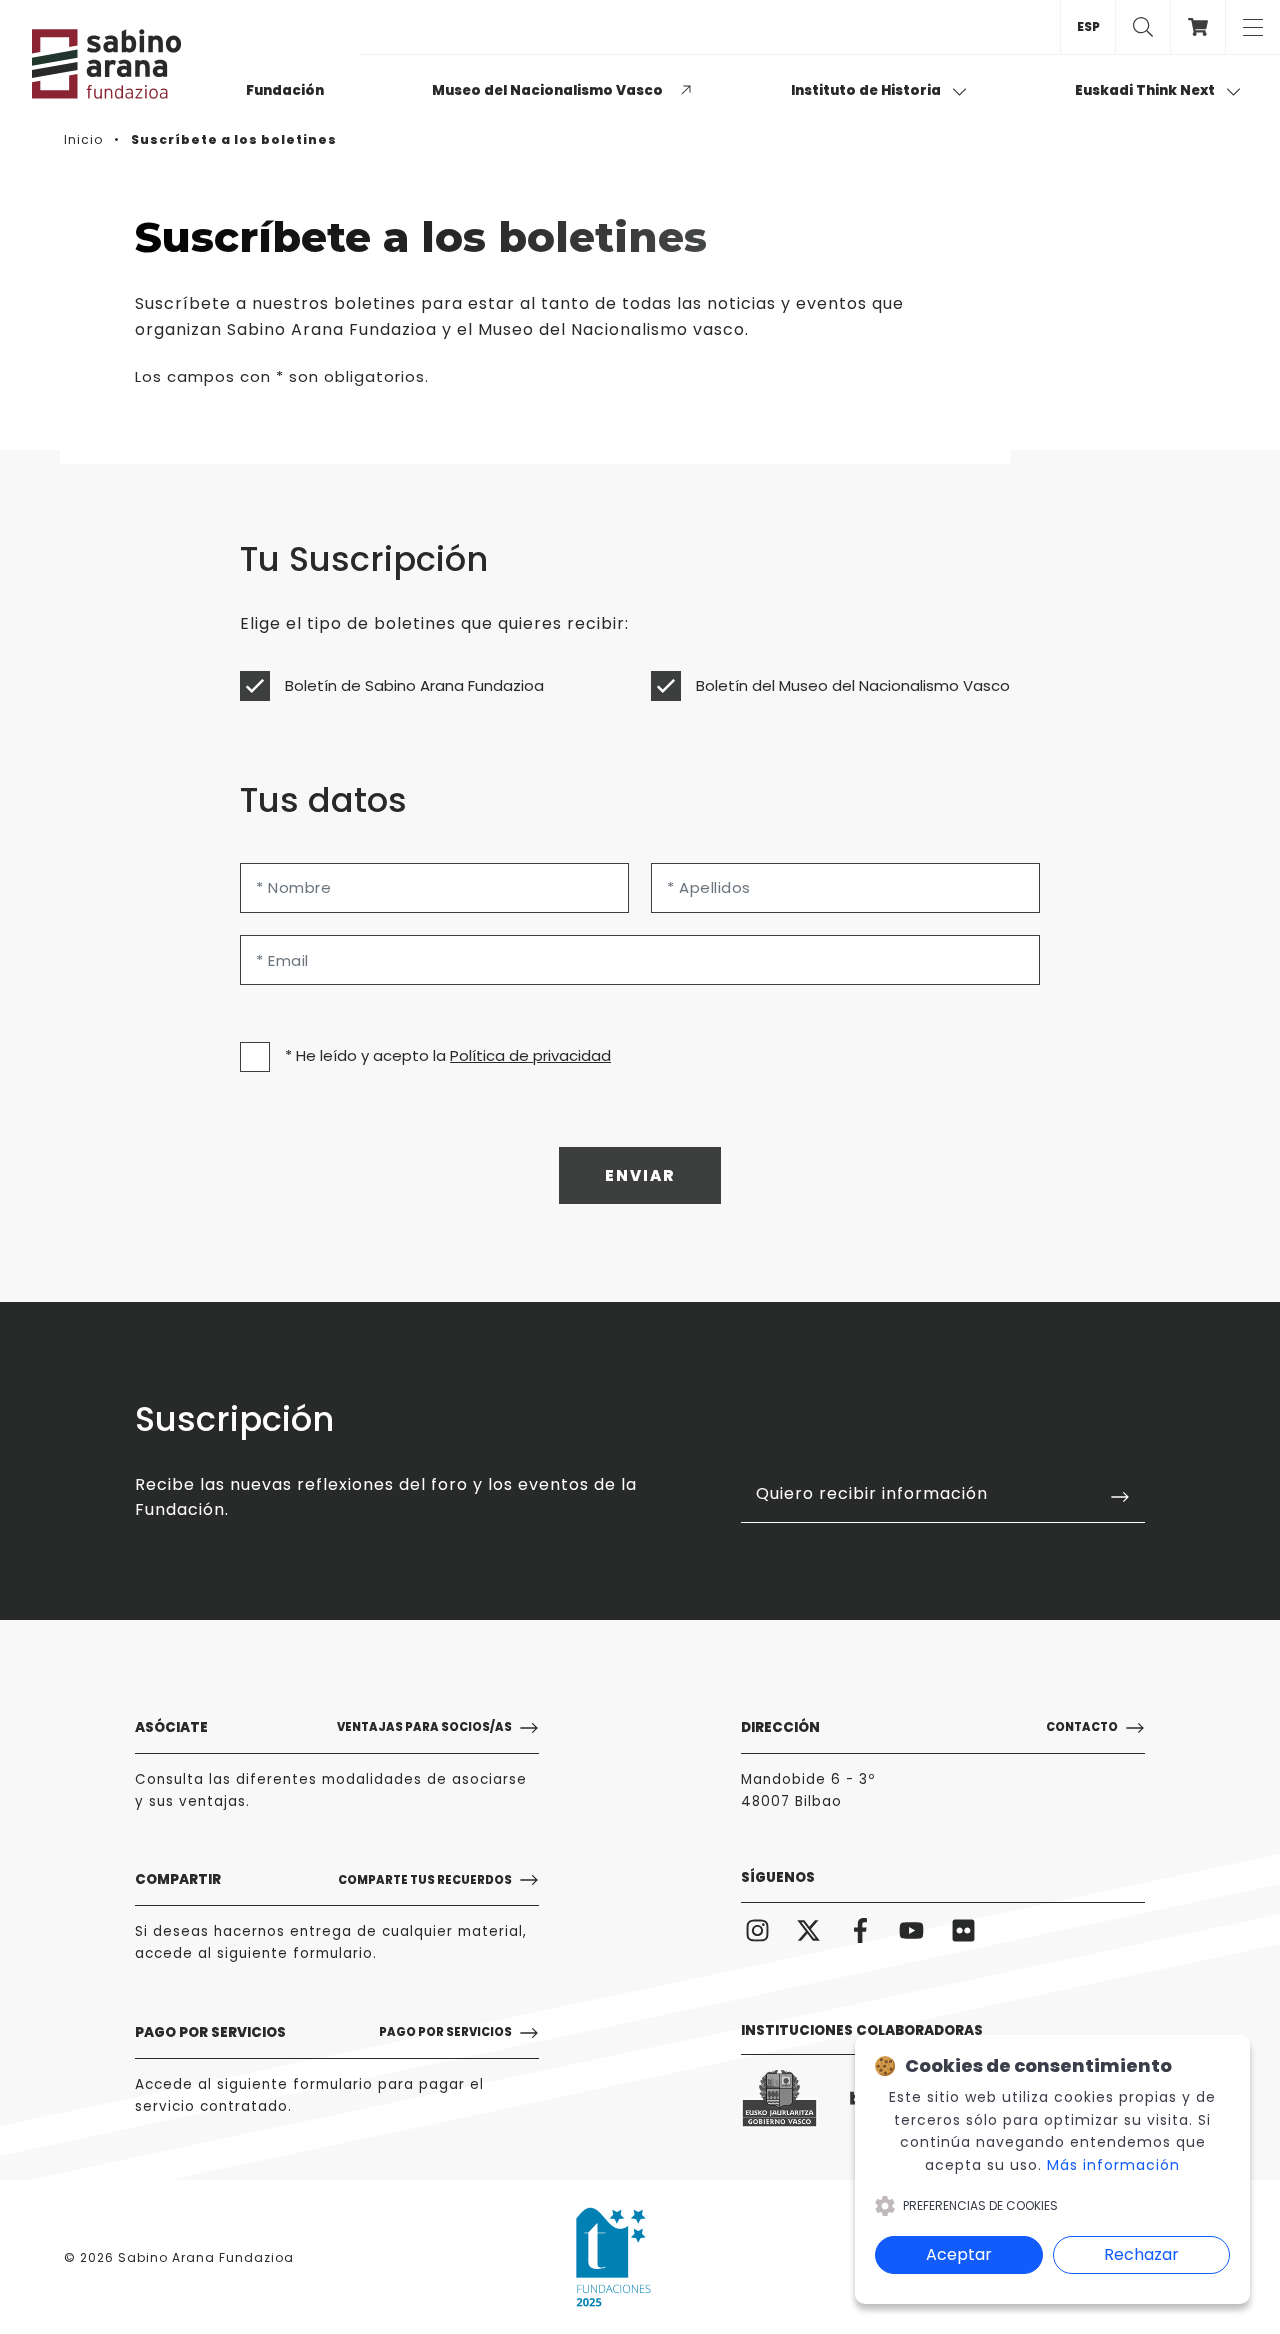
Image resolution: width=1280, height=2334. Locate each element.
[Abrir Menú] (1252, 27)
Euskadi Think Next (1146, 90)
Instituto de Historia (867, 90)
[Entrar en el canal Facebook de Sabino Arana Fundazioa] (860, 1929)
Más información (1113, 2165)
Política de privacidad (530, 1055)
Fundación (285, 90)
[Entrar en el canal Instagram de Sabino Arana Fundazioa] (757, 1929)
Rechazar (1141, 2254)
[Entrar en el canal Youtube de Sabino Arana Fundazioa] (912, 1929)
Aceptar (959, 2254)
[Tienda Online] (1197, 27)
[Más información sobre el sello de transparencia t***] (613, 2257)
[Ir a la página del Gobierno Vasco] (779, 2099)
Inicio (83, 139)
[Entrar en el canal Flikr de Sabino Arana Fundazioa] (963, 1929)
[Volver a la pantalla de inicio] (132, 64)
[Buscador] (1142, 27)
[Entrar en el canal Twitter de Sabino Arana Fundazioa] (809, 1929)
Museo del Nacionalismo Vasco (547, 90)
